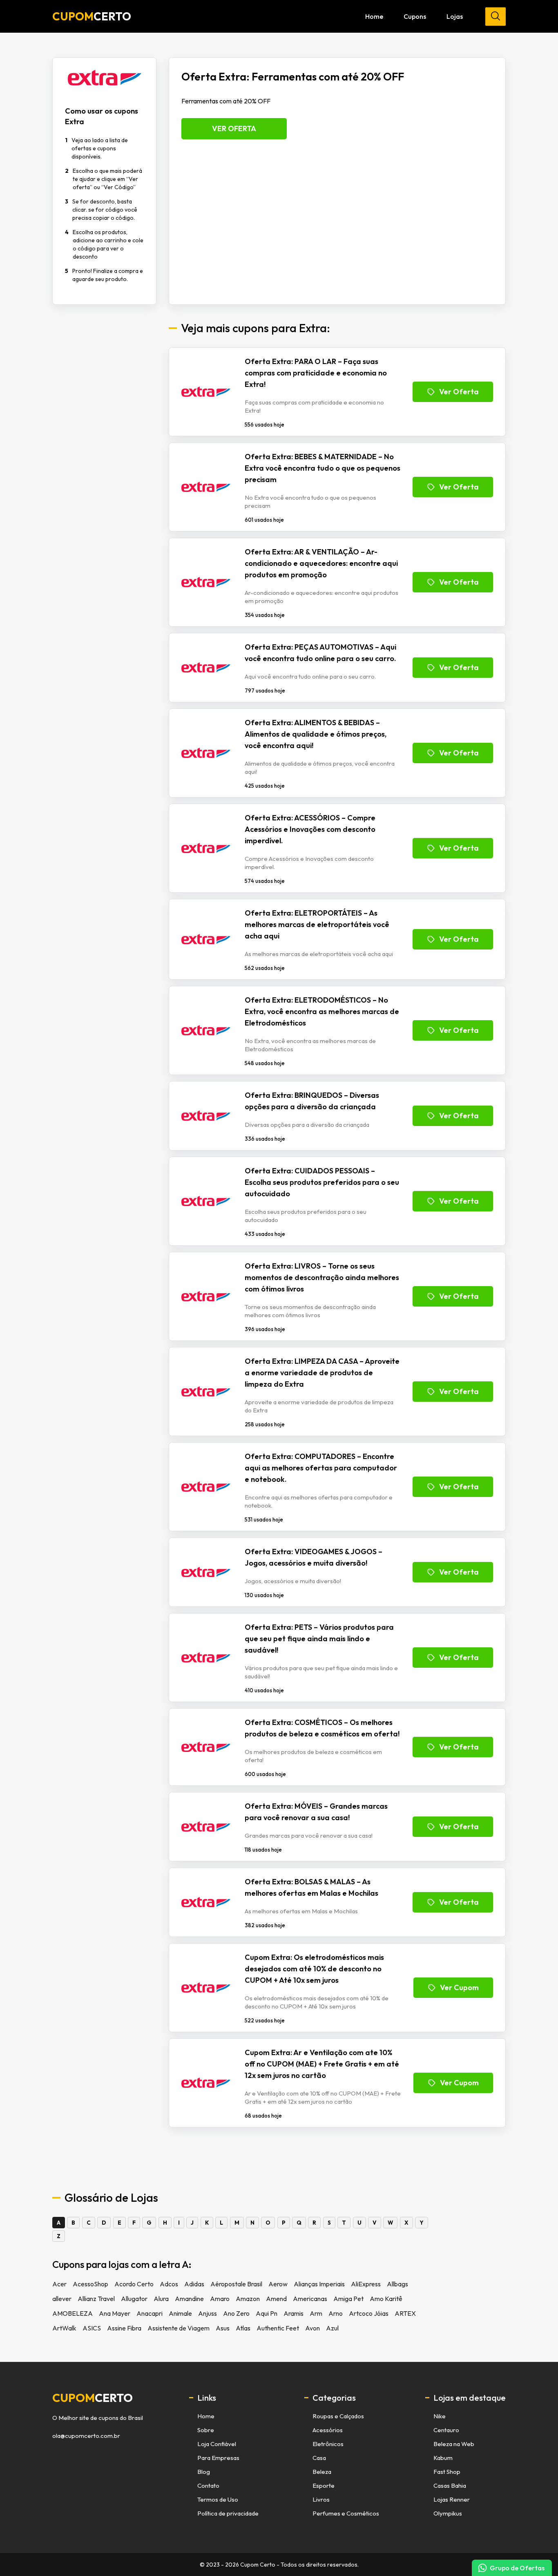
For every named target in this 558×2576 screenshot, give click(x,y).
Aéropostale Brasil (236, 2284)
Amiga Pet (348, 2299)
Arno (336, 2313)
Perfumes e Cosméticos (346, 2513)
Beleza (322, 2472)
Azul (332, 2328)
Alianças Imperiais (319, 2284)
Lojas (455, 16)
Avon (312, 2328)
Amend (276, 2299)
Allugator (134, 2299)
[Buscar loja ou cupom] (496, 17)
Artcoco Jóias (369, 2313)
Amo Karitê (386, 2299)
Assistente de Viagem (179, 2328)
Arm (316, 2313)
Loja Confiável (217, 2444)
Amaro (220, 2299)
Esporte (324, 2486)
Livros (321, 2499)
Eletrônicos (328, 2444)
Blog (204, 2472)
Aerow (278, 2284)
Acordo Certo (134, 2284)
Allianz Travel (96, 2299)
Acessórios (328, 2430)
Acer (59, 2284)
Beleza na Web (454, 2444)
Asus (223, 2328)
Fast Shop (447, 2472)
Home (374, 16)
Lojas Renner (452, 2499)
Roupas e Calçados (338, 2416)
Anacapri (150, 2313)
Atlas (243, 2328)
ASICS (92, 2328)
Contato (208, 2486)
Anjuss (208, 2313)
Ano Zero (236, 2313)
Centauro (446, 2430)
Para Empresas (218, 2458)
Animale (180, 2313)
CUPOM (92, 16)
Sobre (206, 2430)
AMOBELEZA (73, 2313)
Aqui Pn (267, 2313)
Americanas (310, 2299)
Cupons (415, 16)
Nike (440, 2416)
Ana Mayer (115, 2313)
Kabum (443, 2458)
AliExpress (366, 2284)
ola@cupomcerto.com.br (86, 2436)
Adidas (194, 2284)
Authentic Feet (278, 2328)
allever (62, 2299)
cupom (93, 2398)
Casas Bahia (450, 2486)
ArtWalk (64, 2328)
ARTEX (405, 2313)
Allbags (397, 2284)
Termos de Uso (218, 2499)
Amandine (189, 2299)
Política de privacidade (228, 2513)
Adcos (169, 2284)
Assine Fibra (124, 2328)
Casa (319, 2458)
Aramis (294, 2313)
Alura (161, 2299)
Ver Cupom (459, 1987)
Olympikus (448, 2513)
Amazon (248, 2299)
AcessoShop (90, 2284)
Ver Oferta (234, 128)
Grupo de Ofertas (517, 2568)
